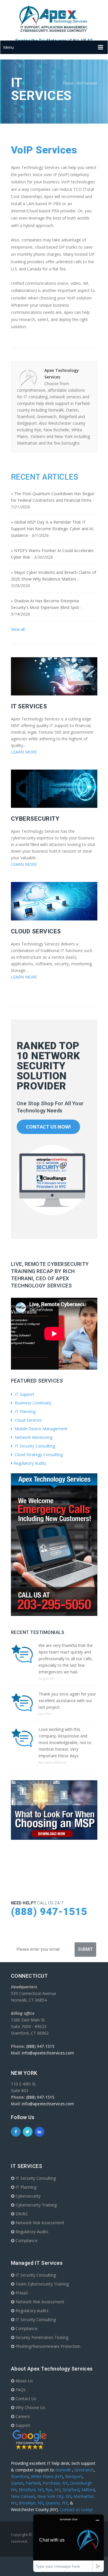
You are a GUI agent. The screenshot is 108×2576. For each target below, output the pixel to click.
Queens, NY (57, 2503)
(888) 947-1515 (49, 1912)
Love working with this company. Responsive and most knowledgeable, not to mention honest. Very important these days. (65, 1742)
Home (68, 83)
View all (18, 629)
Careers (22, 2416)
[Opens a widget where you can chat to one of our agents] (69, 2543)
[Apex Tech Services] (54, 19)
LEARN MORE (24, 752)
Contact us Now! (48, 1127)
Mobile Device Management (40, 1429)
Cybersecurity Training (36, 2205)
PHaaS (21, 2293)
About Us (24, 2381)
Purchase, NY (55, 2483)
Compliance (26, 2240)
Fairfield (33, 2483)
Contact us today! (76, 2509)
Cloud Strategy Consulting (38, 1455)
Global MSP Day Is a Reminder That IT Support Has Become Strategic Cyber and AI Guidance (52, 529)
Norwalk (64, 2470)
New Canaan (23, 2496)
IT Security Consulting (34, 1446)
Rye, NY (53, 2490)
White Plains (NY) (47, 2476)
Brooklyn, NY (31, 2503)
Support (22, 2425)
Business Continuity (32, 1403)
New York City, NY (54, 2496)
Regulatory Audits (30, 1463)
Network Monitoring (33, 1437)
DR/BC (21, 2214)
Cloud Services (28, 1420)
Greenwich (84, 2470)
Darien (17, 2483)
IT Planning (24, 1411)
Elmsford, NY (31, 2490)
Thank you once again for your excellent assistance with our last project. (67, 1701)
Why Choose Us (30, 2407)
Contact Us (25, 2399)
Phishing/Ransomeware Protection (47, 2346)
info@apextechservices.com (48, 2053)
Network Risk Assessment (39, 2223)
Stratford (71, 2490)
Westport (74, 2476)
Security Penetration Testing (41, 2337)
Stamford (20, 2476)
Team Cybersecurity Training (42, 2284)
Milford (88, 2490)
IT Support (24, 1394)
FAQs (20, 2390)
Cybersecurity (28, 2196)
